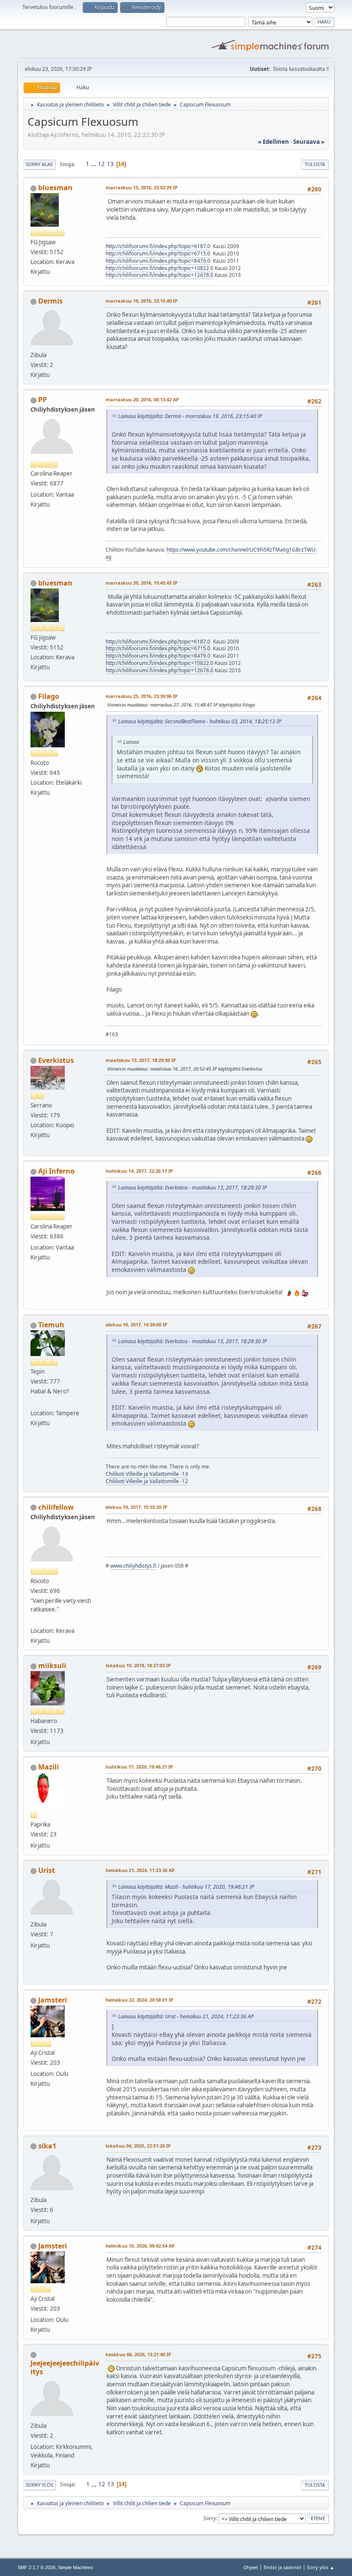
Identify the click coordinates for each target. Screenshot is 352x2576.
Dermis (50, 301)
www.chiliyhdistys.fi (133, 1566)
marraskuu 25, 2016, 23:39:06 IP (142, 696)
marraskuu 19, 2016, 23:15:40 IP (142, 301)
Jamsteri (53, 2000)
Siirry (210, 2518)
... (94, 164)
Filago (49, 696)
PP (42, 400)
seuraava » (309, 142)
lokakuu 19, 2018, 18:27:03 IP (138, 1665)
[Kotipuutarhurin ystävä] (34, 1620)
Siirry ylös (39, 2485)
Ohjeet (251, 2567)
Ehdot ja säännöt (282, 2567)
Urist (47, 1870)
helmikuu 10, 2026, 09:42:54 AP (140, 2246)
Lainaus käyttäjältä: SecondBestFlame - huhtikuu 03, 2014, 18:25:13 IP (200, 721)
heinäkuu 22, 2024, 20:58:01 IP (140, 2000)
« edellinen (273, 142)
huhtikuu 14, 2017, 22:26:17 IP (139, 1171)
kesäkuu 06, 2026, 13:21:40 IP (138, 2354)
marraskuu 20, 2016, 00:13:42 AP (142, 399)
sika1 (47, 2146)
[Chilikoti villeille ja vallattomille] (34, 1402)
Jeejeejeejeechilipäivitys (65, 2367)
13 (110, 164)
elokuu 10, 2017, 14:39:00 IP (137, 1324)
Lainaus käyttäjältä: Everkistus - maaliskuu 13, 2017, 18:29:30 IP (193, 1188)
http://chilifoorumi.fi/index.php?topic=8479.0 (158, 261)
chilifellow (56, 1507)
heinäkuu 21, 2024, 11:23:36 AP (140, 1870)
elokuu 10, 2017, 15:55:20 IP (137, 1507)
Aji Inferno (56, 1171)
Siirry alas (39, 164)
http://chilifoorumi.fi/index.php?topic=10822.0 (159, 268)
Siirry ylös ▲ (321, 2567)
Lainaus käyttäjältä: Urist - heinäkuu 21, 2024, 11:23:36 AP (186, 2016)
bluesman (55, 188)
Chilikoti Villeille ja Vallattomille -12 (147, 1481)
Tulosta (315, 164)
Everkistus (56, 1060)
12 (101, 164)
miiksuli (52, 1666)
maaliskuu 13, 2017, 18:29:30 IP (141, 1060)
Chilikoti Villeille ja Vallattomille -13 (147, 1474)
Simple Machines (76, 2567)
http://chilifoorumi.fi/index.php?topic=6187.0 (158, 246)
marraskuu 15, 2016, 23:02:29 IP (142, 187)
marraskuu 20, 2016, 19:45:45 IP (142, 583)
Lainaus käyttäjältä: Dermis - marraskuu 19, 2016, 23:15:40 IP (190, 416)
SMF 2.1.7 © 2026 (36, 2567)
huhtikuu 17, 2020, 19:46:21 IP (139, 1767)
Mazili (49, 1767)
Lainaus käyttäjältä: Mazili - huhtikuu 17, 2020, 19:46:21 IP (186, 1887)
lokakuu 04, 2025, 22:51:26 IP (138, 2146)
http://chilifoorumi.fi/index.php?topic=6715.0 (158, 253)
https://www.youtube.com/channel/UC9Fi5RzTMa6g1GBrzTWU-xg (211, 553)
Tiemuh (51, 1325)
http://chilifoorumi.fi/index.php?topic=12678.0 (159, 275)
